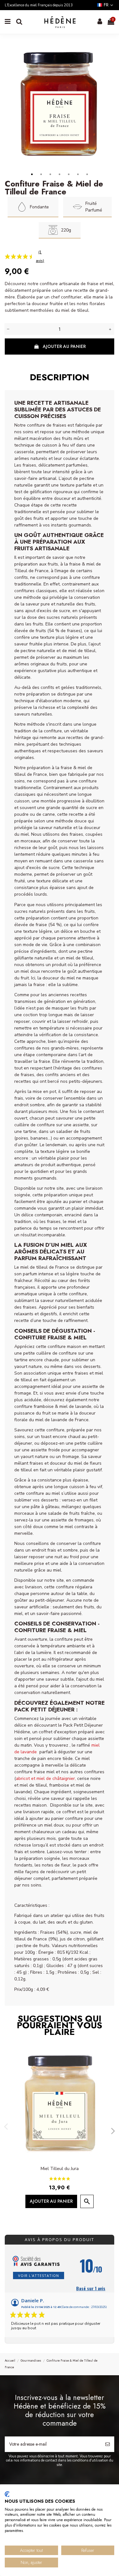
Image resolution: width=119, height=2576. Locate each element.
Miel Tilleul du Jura (60, 2169)
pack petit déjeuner (44, 1710)
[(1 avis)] (16, 256)
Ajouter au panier (64, 346)
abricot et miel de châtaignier (45, 1778)
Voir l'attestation (39, 2275)
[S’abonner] (108, 2444)
